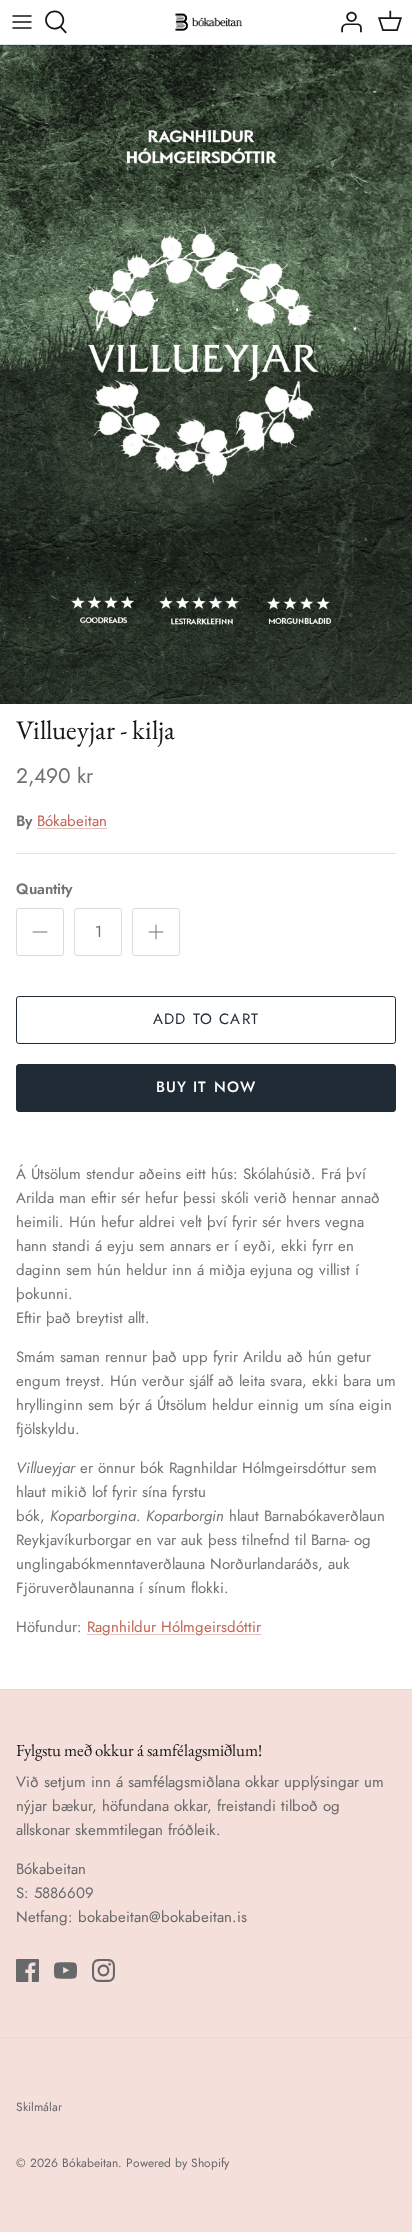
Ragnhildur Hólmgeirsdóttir (174, 1627)
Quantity (44, 889)
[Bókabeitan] (206, 22)
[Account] (346, 22)
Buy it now (206, 1087)
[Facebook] (27, 1970)
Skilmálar (39, 2107)
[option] (206, 374)
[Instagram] (103, 1970)
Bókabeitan (72, 821)
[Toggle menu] (22, 22)
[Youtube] (65, 1970)
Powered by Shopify (177, 2163)
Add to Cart (206, 1019)
